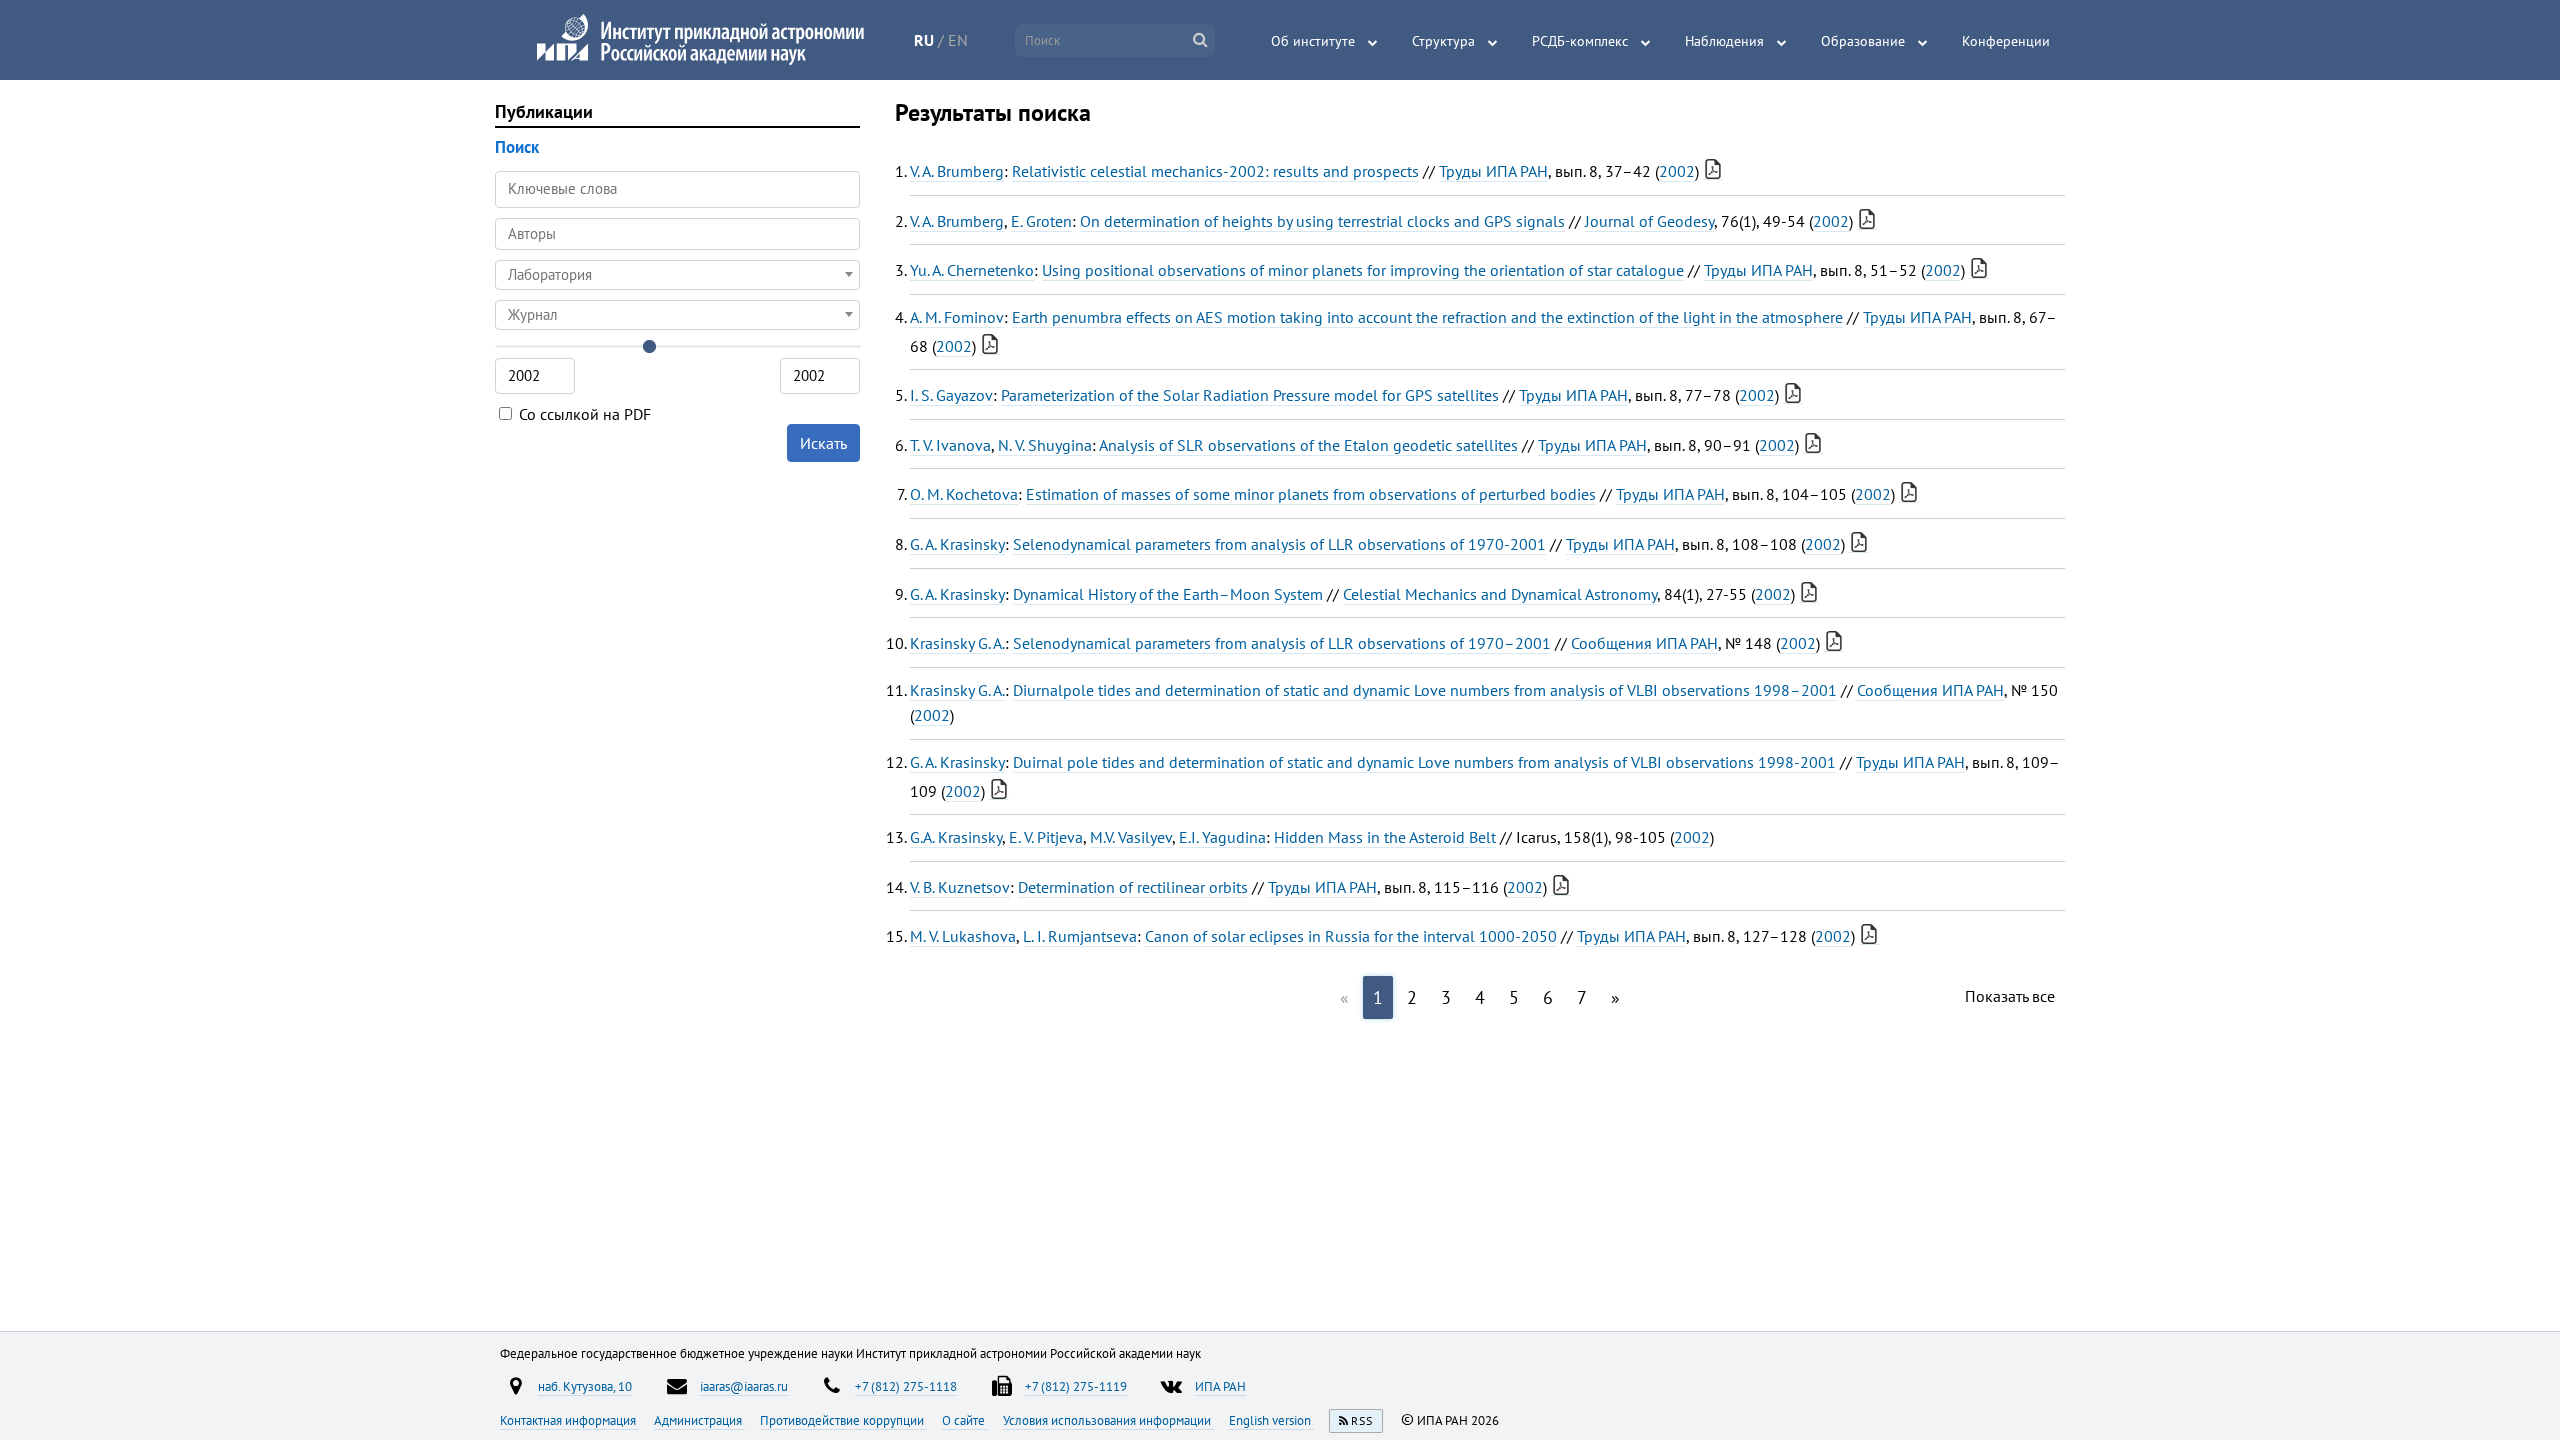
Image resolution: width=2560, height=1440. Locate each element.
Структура (1443, 41)
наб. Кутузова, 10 (585, 1386)
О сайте (965, 1420)
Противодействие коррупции (843, 1420)
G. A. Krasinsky (957, 544)
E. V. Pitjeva (1046, 837)
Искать (823, 443)
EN (958, 40)
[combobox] (677, 234)
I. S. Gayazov (951, 395)
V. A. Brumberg (957, 171)
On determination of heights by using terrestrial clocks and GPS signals (1322, 221)
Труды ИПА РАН (1493, 171)
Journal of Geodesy (1649, 221)
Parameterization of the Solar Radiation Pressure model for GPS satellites (1250, 395)
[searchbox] (677, 233)
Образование (1863, 41)
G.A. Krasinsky (956, 837)
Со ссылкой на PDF (583, 414)
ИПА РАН (1220, 1386)
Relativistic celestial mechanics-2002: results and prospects (1215, 171)
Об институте (1313, 41)
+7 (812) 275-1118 (906, 1386)
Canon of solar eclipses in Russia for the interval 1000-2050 (1351, 936)
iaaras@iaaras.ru (744, 1386)
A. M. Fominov (957, 317)
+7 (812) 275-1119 (1076, 1386)
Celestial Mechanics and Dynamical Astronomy (1500, 594)
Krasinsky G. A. (957, 643)
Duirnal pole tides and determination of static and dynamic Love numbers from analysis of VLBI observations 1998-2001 (1424, 762)
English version (1271, 1420)
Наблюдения (1724, 41)
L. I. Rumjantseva (1080, 936)
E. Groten (1041, 221)
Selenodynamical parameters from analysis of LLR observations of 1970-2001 (1279, 544)
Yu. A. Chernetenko (972, 270)
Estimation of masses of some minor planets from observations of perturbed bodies (1311, 494)
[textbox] (677, 275)
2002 (1677, 171)
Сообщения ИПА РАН (1644, 643)
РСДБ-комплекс (1580, 41)
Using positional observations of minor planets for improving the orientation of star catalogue (1363, 270)
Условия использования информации (1108, 1420)
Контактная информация (569, 1420)
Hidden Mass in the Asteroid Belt (1385, 837)
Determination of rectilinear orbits (1133, 887)
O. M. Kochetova (964, 494)
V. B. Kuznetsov (960, 887)
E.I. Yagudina (1222, 837)
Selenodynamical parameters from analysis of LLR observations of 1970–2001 (1282, 643)
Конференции (2006, 41)
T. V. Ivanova (950, 445)
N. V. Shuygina (1045, 445)
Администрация (699, 1420)
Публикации (544, 111)
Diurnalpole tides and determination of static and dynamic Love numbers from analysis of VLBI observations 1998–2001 (1425, 690)
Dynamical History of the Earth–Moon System (1168, 594)
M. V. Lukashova (963, 936)
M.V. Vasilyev (1131, 837)
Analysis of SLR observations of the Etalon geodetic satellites (1308, 445)
